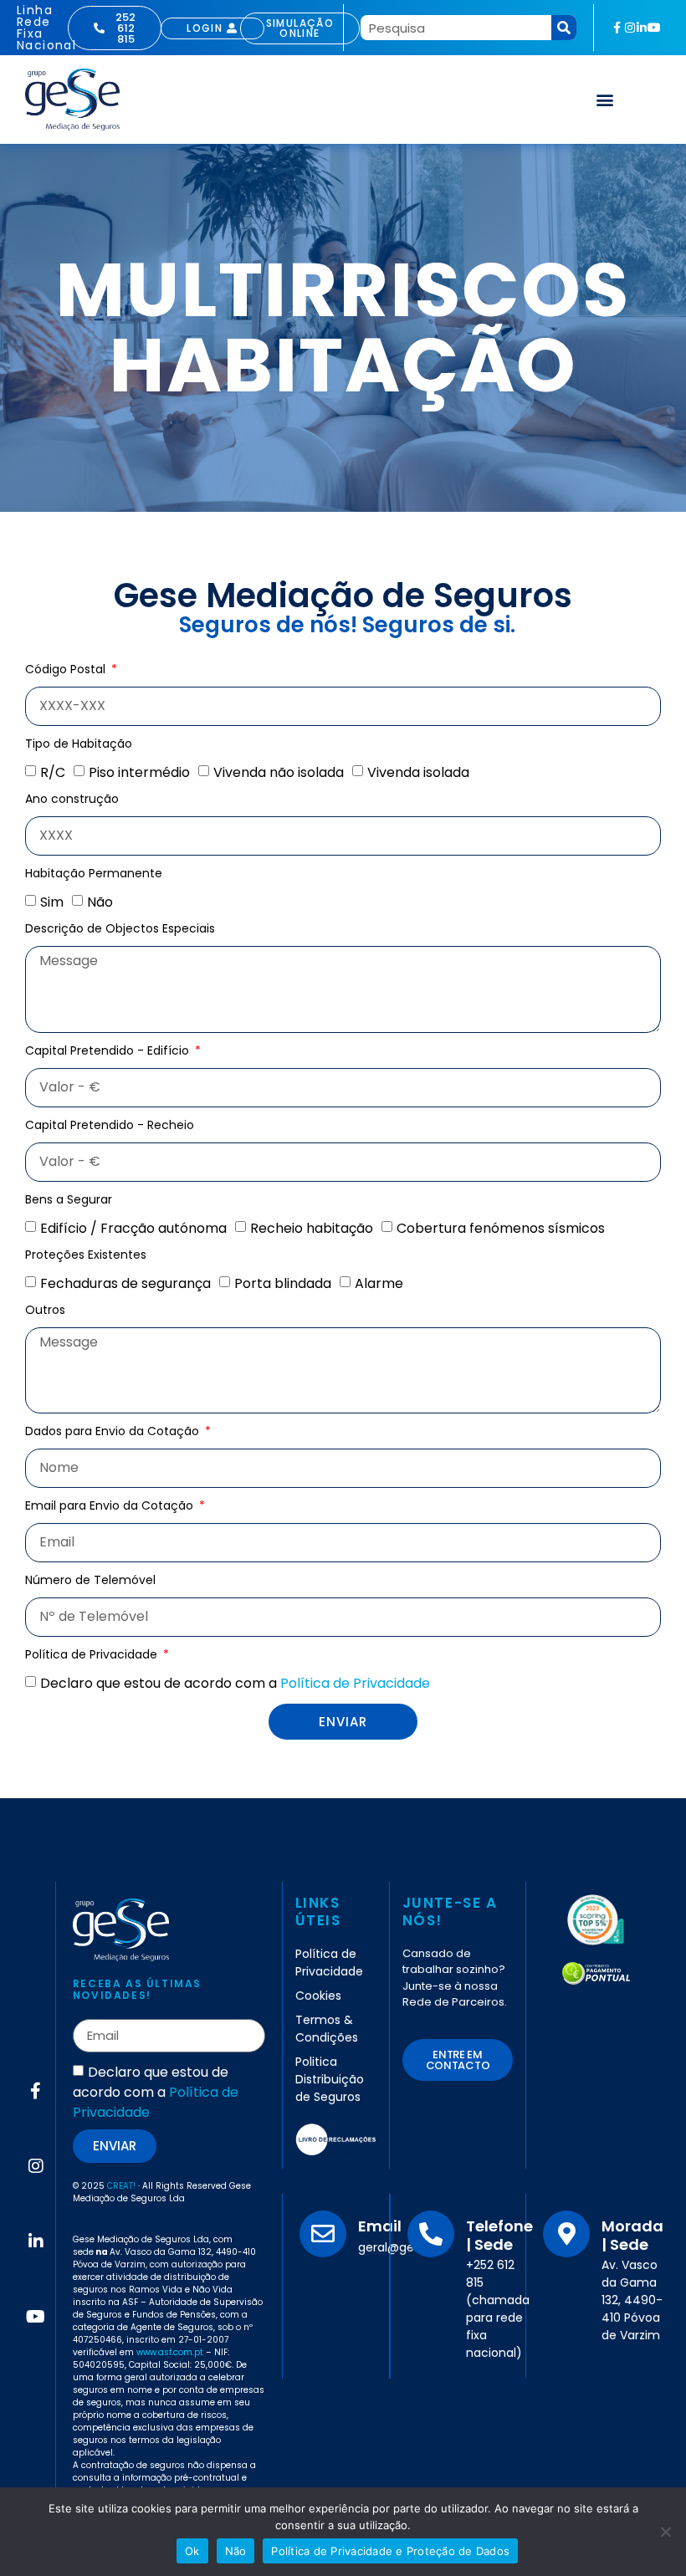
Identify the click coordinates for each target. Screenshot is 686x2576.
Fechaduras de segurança (125, 1283)
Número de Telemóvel (90, 1581)
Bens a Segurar (69, 1201)
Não (100, 902)
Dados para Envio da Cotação (114, 1432)
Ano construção (72, 800)
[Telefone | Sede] (431, 2234)
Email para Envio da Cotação (111, 1507)
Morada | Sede (632, 2235)
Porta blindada (283, 1283)
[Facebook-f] (617, 28)
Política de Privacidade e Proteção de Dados (390, 2551)
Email (380, 2226)
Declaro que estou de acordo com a (235, 1683)
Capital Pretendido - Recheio (110, 1126)
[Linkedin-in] (642, 28)
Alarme (379, 1283)
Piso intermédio (139, 772)
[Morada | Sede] (566, 2234)
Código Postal (67, 670)
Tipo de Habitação (79, 745)
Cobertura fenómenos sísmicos (501, 1227)
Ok (192, 2551)
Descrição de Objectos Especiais (120, 930)
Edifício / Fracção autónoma (133, 1227)
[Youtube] (654, 28)
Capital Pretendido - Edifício (109, 1052)
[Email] (323, 2234)
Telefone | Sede (499, 2235)
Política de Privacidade (93, 1656)
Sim (52, 902)
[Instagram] (630, 28)
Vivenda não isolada (279, 772)
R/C (53, 772)
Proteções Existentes (86, 1256)
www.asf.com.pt (170, 2352)
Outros (45, 1311)
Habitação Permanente (94, 874)
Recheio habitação (312, 1227)
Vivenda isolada (418, 772)
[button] (605, 99)
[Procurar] (564, 28)
